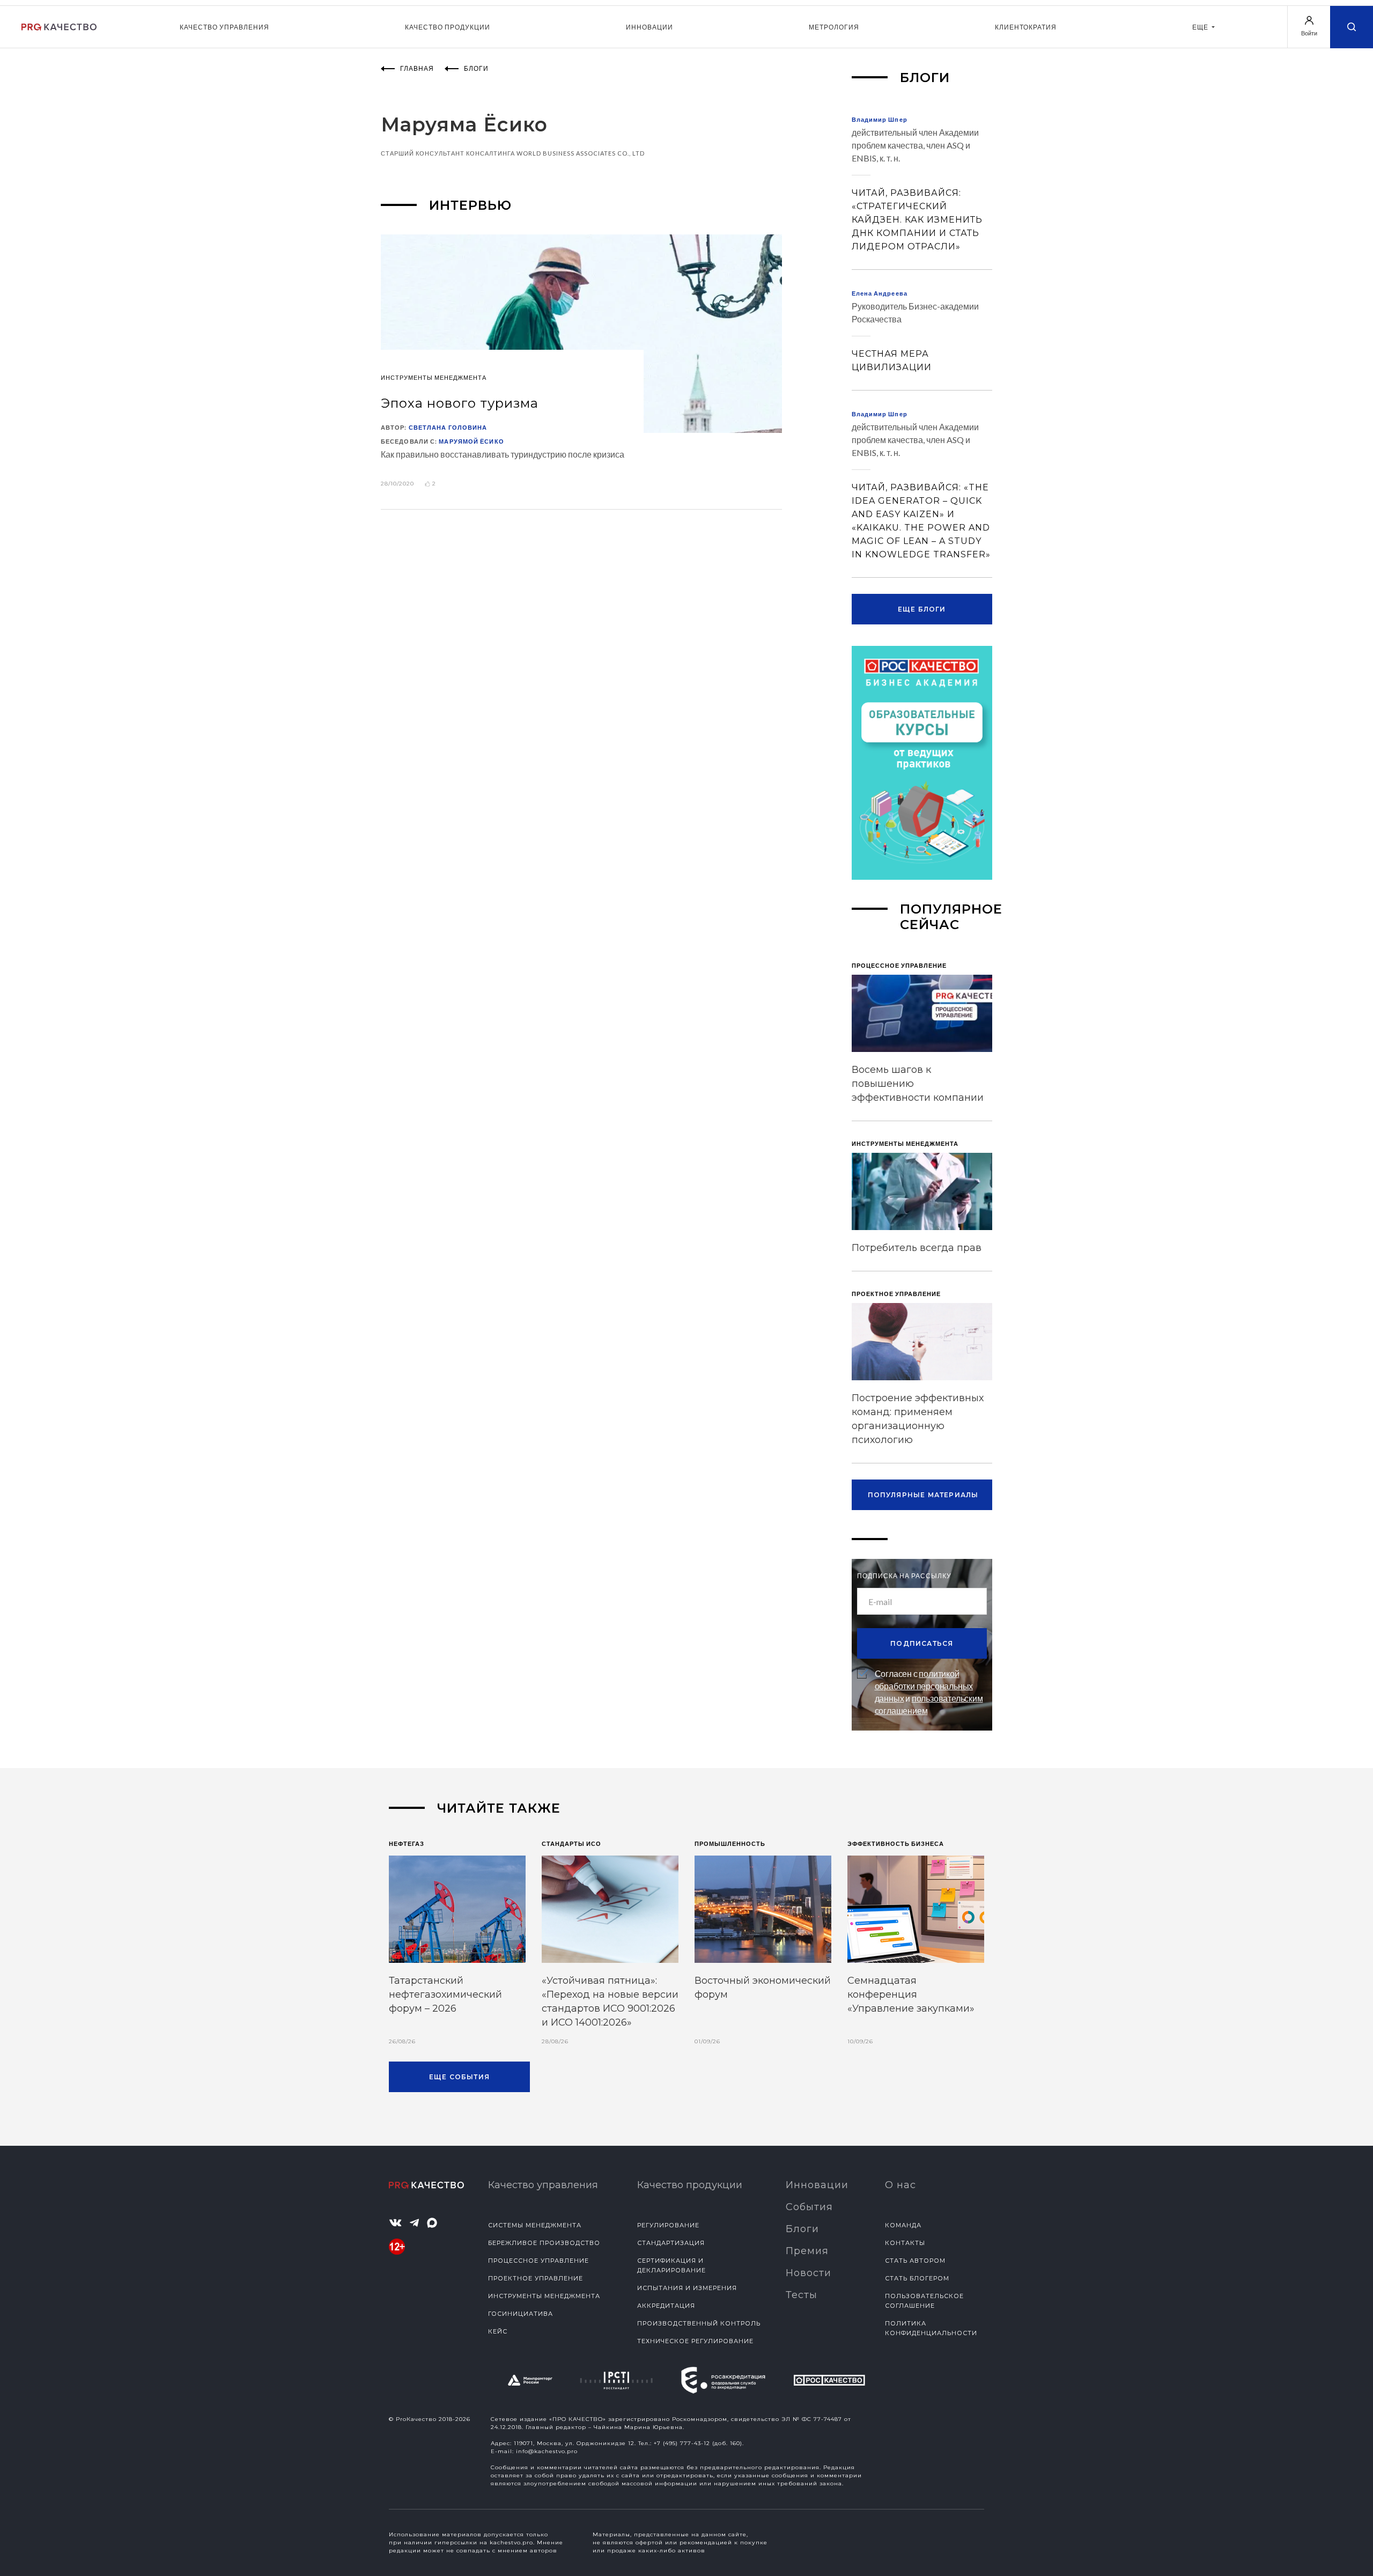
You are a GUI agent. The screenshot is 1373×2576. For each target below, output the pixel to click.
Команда (903, 2225)
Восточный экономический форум (763, 1988)
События (809, 2207)
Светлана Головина (448, 427)
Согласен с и (929, 1692)
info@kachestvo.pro (547, 2451)
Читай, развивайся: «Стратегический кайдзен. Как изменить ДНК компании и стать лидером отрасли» (917, 220)
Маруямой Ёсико (471, 441)
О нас (900, 2185)
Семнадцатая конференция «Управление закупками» (911, 1994)
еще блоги (922, 609)
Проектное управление (536, 2278)
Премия (807, 2251)
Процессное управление (538, 2261)
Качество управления (224, 27)
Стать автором (915, 2261)
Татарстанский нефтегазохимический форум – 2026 (445, 1994)
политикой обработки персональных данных (924, 1686)
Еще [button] (1201, 27)
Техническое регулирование (695, 2341)
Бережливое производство (544, 2243)
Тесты (802, 2295)
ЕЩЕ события (459, 2077)
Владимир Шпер (880, 119)
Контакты (905, 2243)
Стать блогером (917, 2278)
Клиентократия (1026, 27)
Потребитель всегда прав (917, 1248)
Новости (809, 2273)
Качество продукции (448, 27)
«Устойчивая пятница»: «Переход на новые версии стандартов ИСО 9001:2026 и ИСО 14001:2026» (610, 2001)
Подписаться (922, 1643)
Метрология (834, 27)
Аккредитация (666, 2306)
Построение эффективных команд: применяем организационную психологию (918, 1419)
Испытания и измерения (687, 2288)
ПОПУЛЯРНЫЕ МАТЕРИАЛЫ (923, 1495)
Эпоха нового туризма (460, 403)
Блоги (802, 2229)
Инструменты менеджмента (544, 2296)
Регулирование (668, 2225)
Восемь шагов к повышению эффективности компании (918, 1084)
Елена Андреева (880, 293)
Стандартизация (671, 2243)
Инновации (649, 27)
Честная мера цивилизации (892, 360)
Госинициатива (521, 2314)
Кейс (498, 2331)
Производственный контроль (699, 2323)
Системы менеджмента (535, 2225)
